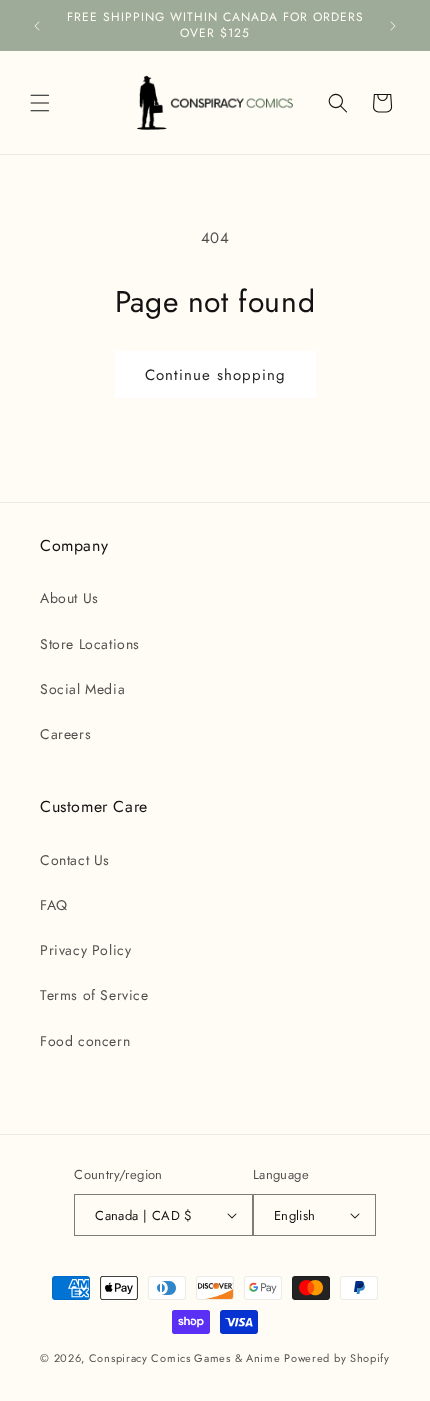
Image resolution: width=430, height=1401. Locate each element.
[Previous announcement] (37, 26)
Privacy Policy (85, 950)
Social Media (82, 689)
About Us (69, 598)
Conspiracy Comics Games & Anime (185, 1358)
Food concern (85, 1041)
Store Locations (90, 644)
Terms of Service (94, 995)
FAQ (54, 905)
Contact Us (75, 860)
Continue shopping (215, 375)
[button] (40, 103)
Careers (65, 734)
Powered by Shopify (337, 1358)
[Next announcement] (393, 26)
